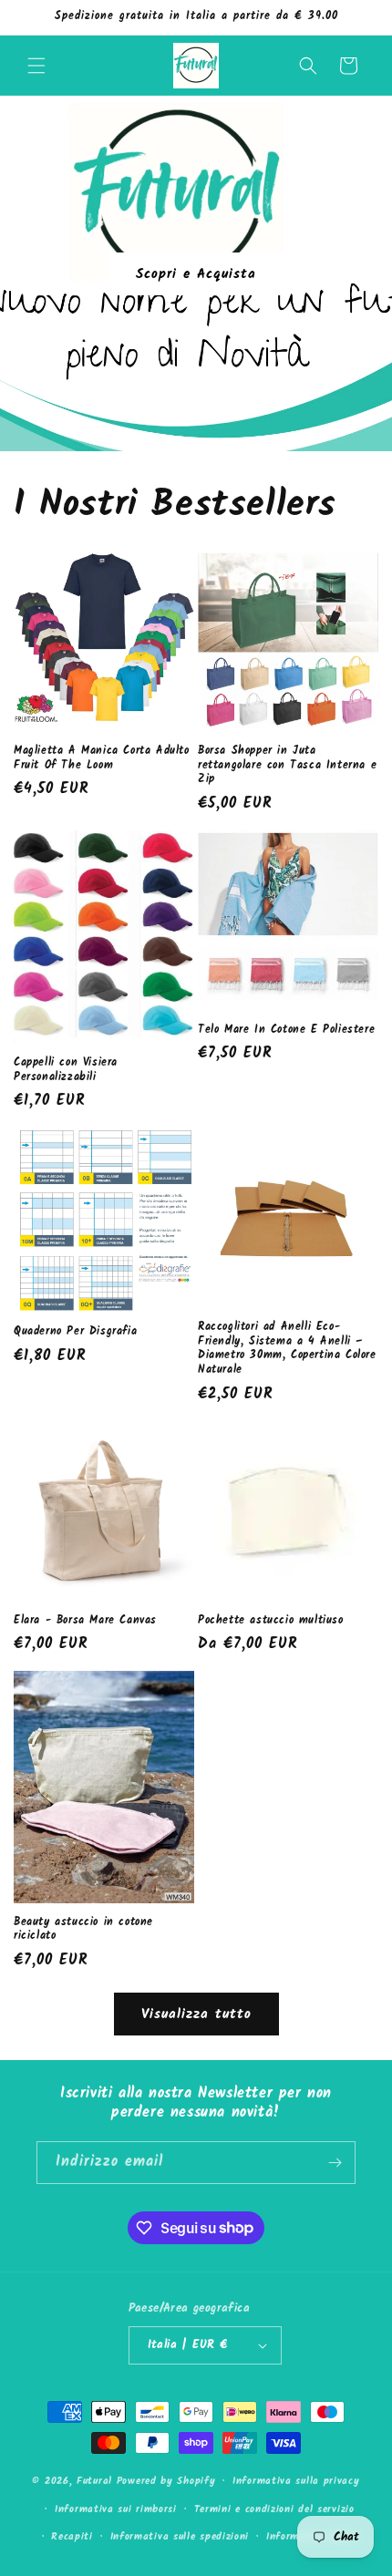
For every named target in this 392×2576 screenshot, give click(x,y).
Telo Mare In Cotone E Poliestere (286, 1030)
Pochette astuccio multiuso (271, 1621)
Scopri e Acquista (196, 273)
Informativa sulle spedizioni (180, 2537)
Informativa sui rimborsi (116, 2509)
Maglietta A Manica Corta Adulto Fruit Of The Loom (102, 758)
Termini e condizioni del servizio (274, 2509)
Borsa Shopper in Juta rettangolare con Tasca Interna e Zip (287, 765)
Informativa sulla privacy (296, 2481)
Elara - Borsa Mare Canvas (85, 1621)
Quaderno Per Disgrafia (75, 1332)
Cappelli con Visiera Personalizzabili (66, 1070)
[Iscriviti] (335, 2163)
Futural (94, 2481)
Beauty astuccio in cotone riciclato (83, 1929)
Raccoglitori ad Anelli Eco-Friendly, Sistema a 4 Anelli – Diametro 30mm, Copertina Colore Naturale (287, 1348)
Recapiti (72, 2537)
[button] (36, 66)
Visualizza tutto (196, 2014)
